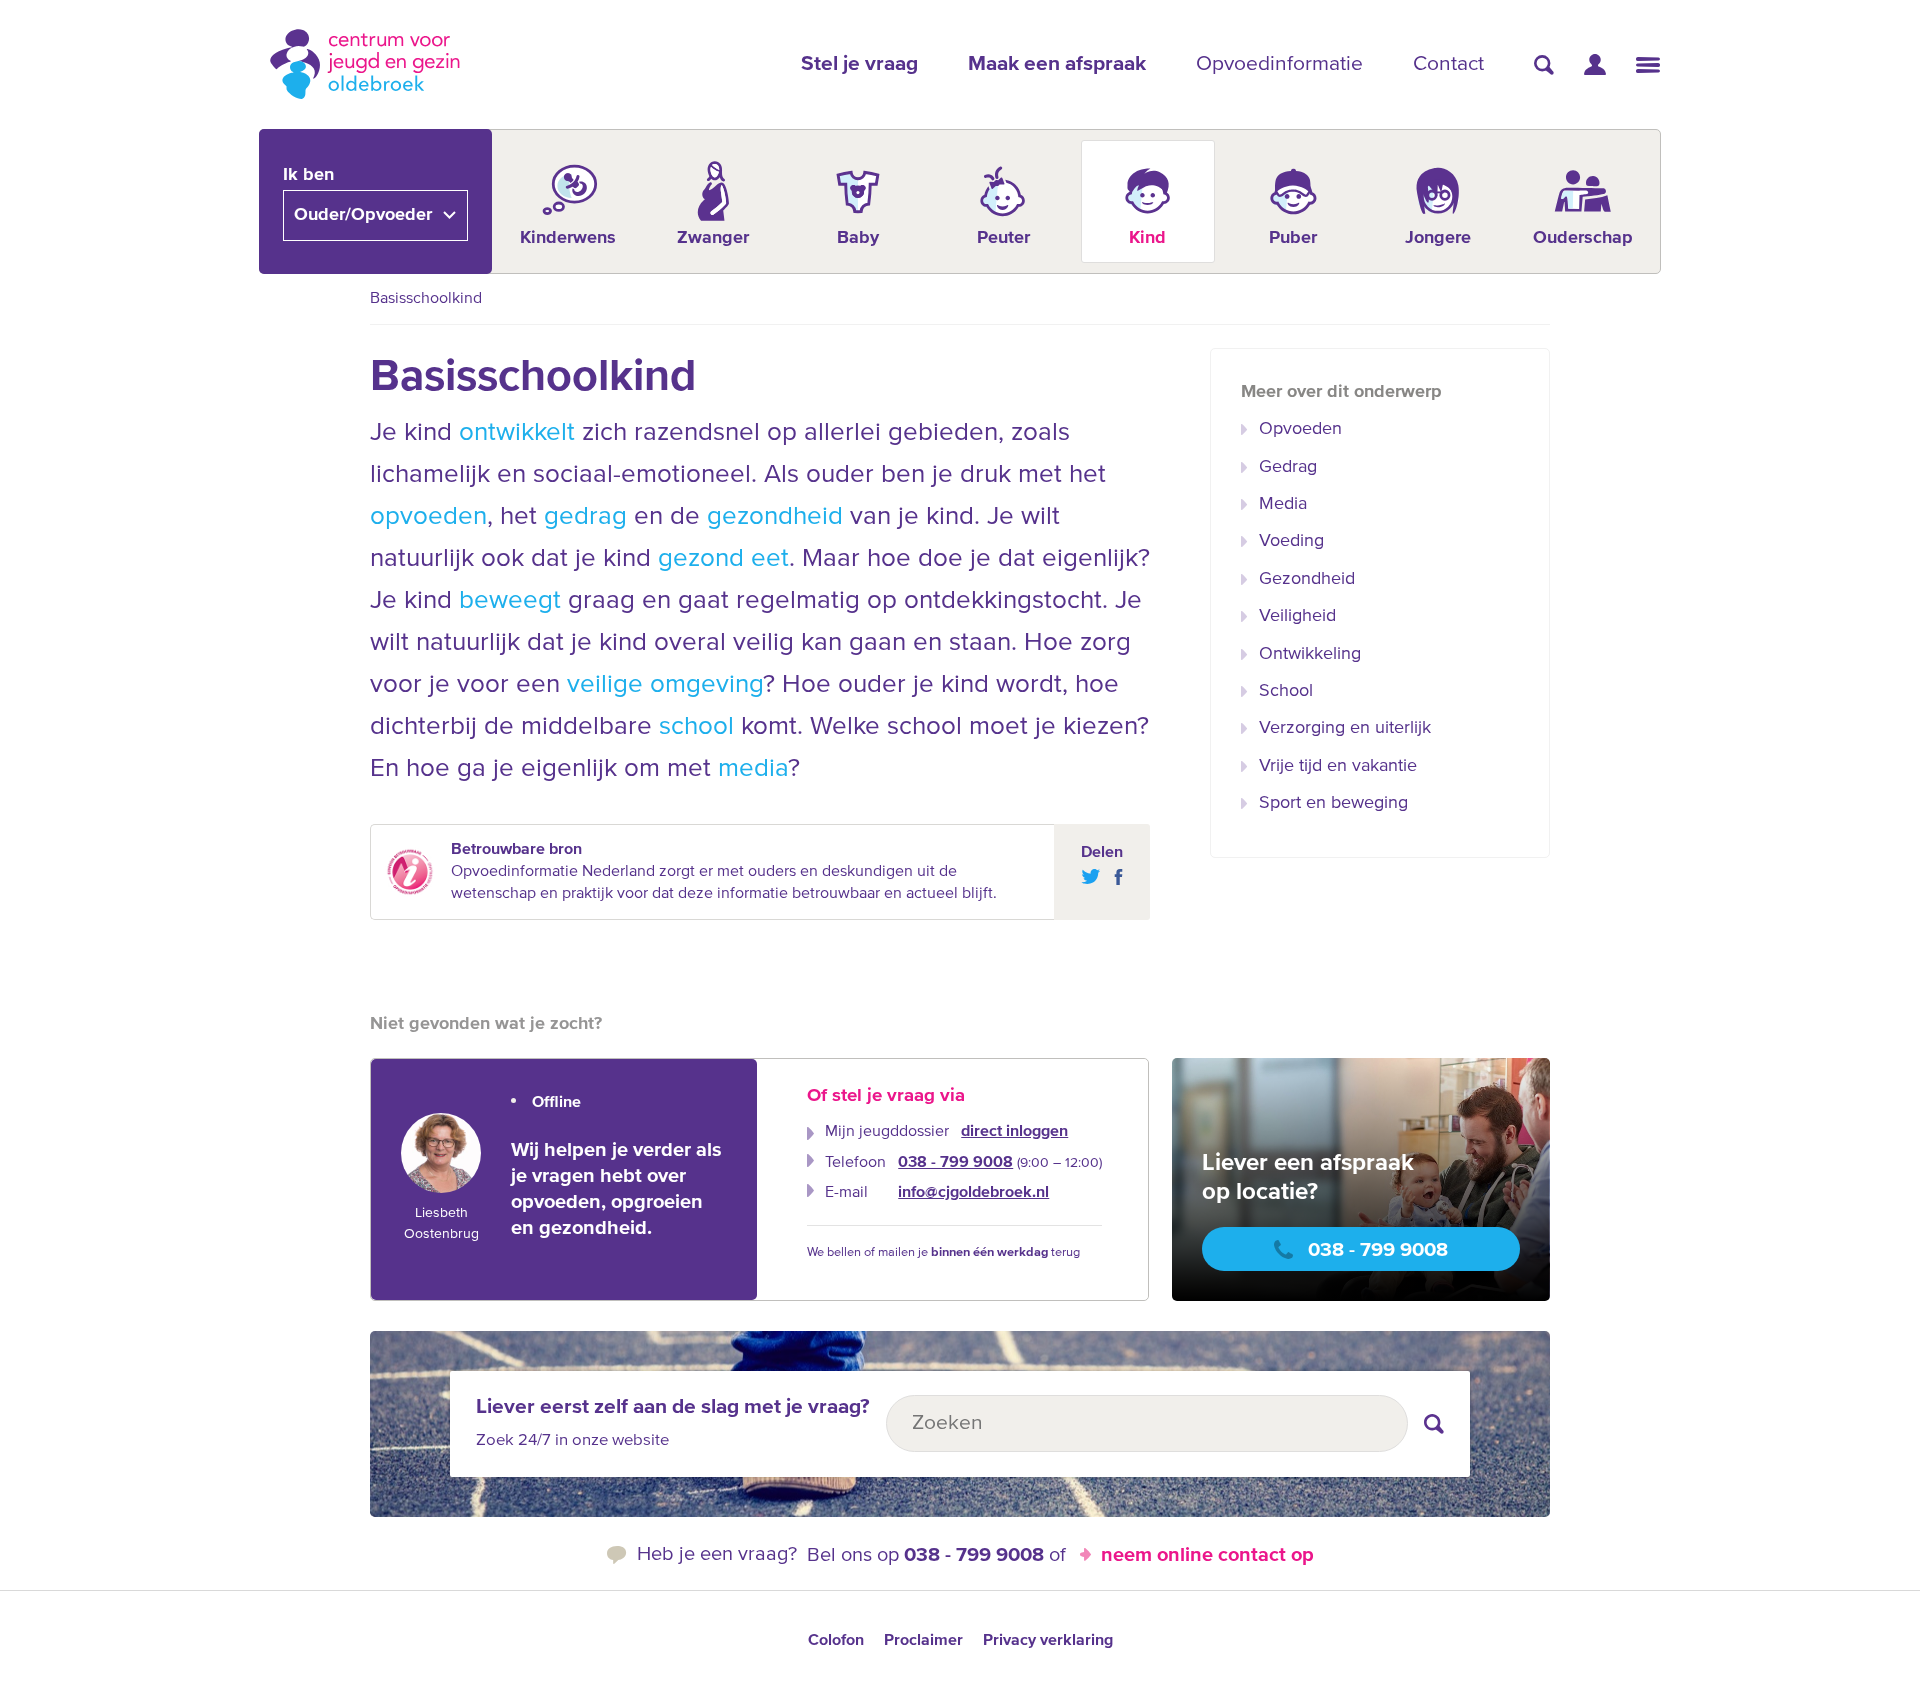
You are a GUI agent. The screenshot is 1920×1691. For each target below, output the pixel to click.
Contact (1448, 64)
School (1286, 691)
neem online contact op (1207, 1555)
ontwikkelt (517, 433)
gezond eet (723, 559)
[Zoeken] (1544, 65)
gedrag (585, 517)
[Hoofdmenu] (1648, 65)
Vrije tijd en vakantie (1338, 766)
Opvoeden (1300, 429)
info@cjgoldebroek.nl (973, 1193)
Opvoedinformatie (1279, 64)
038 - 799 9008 (955, 1163)
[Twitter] (1090, 877)
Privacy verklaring (1048, 1641)
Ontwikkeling (1310, 654)
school (696, 727)
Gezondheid (1307, 579)
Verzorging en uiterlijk (1345, 728)
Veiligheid (1297, 616)
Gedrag (1288, 467)
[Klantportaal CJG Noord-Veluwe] (1595, 64)
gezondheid (775, 517)
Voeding (1291, 541)
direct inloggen (1014, 1132)
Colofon (836, 1641)
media (753, 769)
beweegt (510, 601)
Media (1283, 504)
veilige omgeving (665, 685)
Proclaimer (923, 1641)
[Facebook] (1113, 877)
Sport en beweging (1333, 803)
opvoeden (428, 517)
